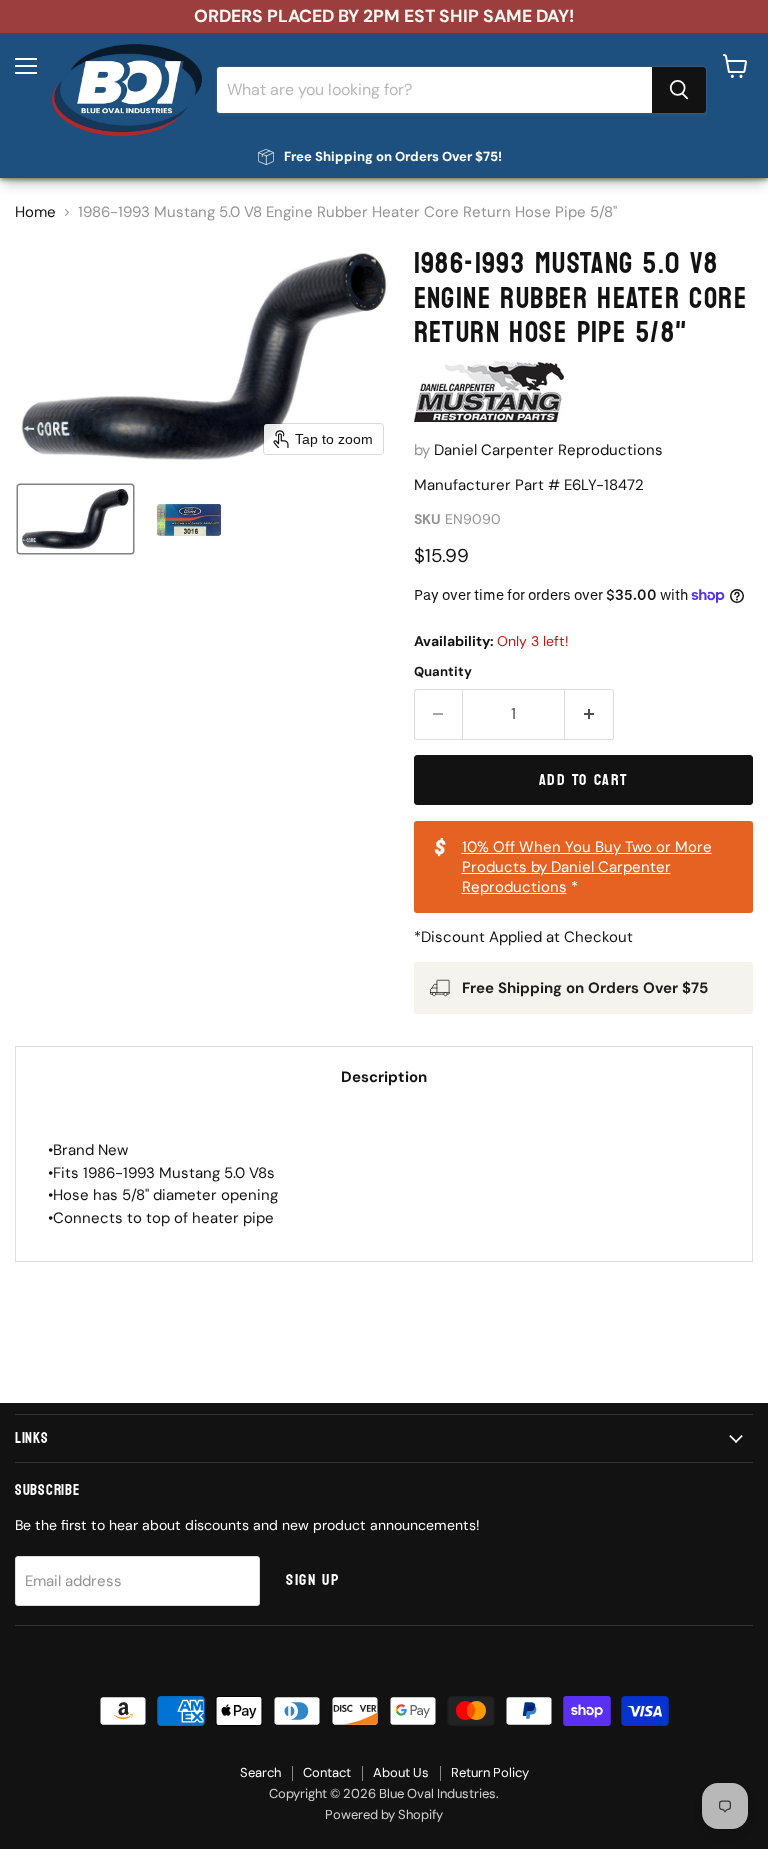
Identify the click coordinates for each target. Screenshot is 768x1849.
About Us (401, 1772)
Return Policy (490, 1772)
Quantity (443, 671)
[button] (75, 519)
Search (260, 1772)
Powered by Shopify (384, 1814)
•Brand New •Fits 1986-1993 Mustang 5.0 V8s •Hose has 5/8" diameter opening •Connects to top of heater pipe (163, 1184)
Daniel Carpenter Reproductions (548, 450)
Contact (327, 1772)
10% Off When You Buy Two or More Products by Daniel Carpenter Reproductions (587, 867)
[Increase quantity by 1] (589, 714)
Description (384, 1077)
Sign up (312, 1580)
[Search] (679, 90)
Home (35, 212)
